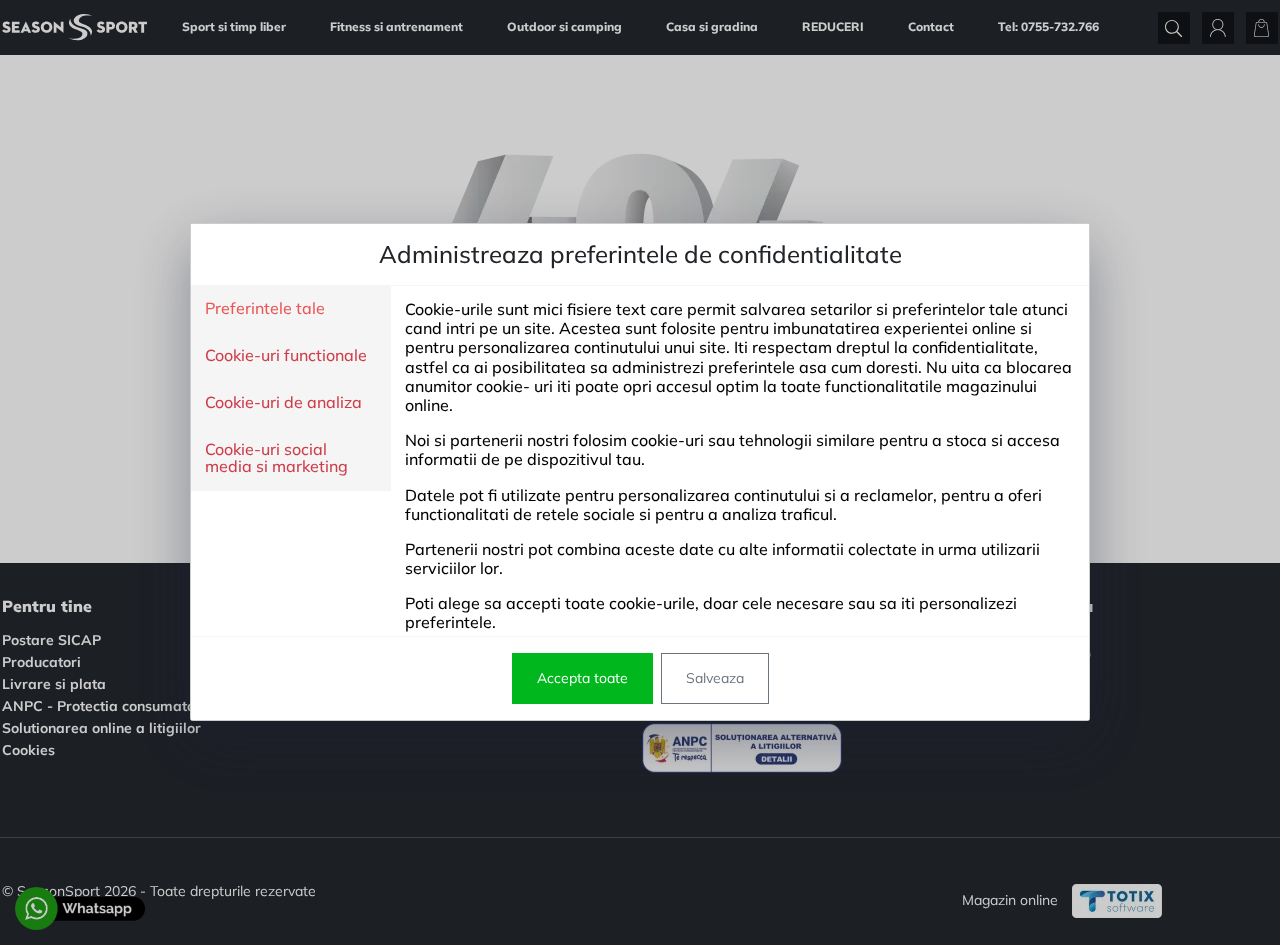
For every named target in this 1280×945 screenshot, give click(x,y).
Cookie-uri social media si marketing (276, 458)
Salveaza (715, 678)
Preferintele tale (265, 309)
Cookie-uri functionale (286, 356)
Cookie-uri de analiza (283, 403)
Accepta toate (582, 678)
